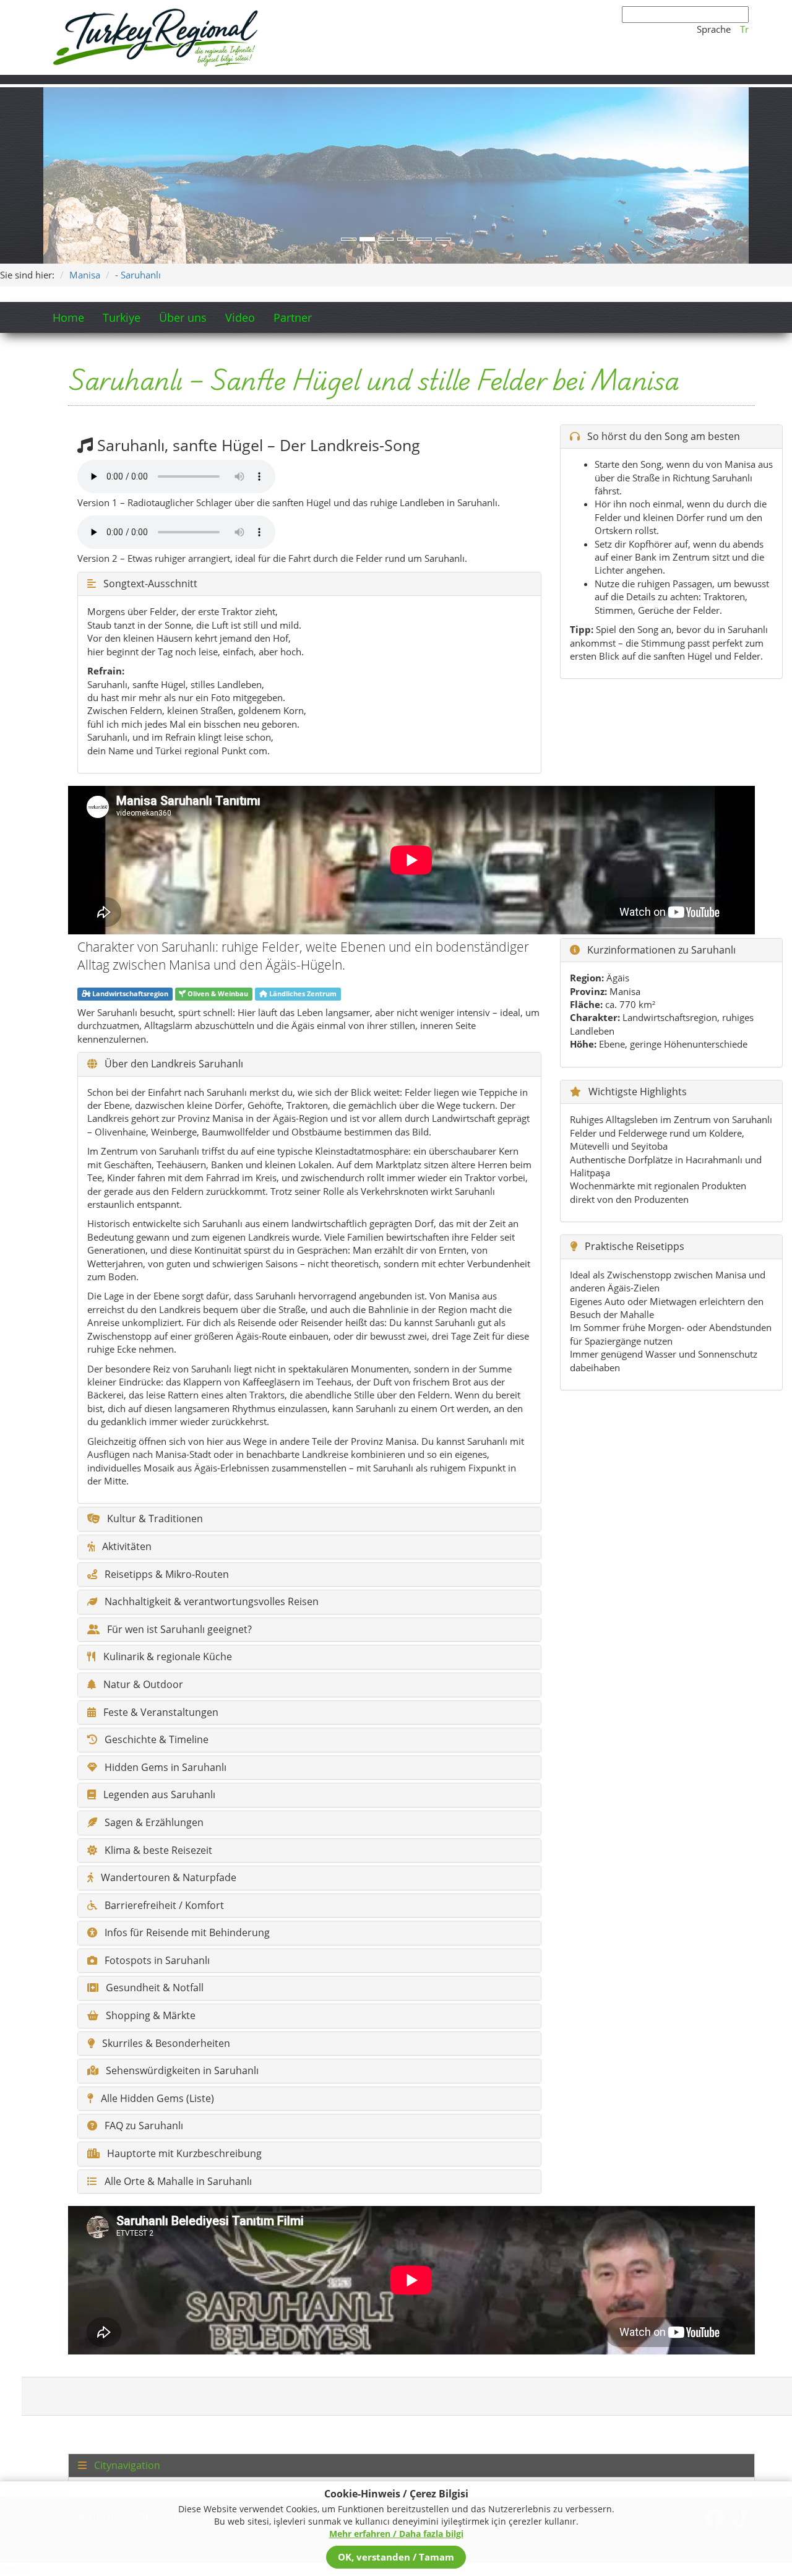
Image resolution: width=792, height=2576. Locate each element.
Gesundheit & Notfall (153, 1988)
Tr (744, 29)
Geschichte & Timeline (155, 1740)
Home (68, 317)
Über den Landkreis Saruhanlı (173, 1064)
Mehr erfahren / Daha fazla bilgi (396, 2534)
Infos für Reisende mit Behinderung (186, 1933)
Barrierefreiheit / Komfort (163, 1906)
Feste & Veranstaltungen (160, 1713)
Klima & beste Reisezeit (157, 1851)
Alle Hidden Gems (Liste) (156, 2099)
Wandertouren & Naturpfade (167, 1878)
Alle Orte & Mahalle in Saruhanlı (177, 2182)
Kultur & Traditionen (154, 1519)
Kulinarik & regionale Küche (166, 1657)
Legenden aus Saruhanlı (158, 1795)
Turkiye (122, 317)
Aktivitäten (126, 1547)
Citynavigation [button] (126, 2466)
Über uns (183, 317)
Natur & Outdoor (142, 1685)
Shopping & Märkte (149, 2016)
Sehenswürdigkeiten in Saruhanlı (181, 2071)
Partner (293, 317)
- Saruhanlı (138, 275)
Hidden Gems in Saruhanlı (164, 1768)
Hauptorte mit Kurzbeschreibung (183, 2154)
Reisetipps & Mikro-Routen (166, 1575)
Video (240, 317)
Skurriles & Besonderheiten (165, 2044)
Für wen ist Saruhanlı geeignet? (178, 1630)
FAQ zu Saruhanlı (143, 2126)
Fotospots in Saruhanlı (156, 1961)
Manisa (85, 275)
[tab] (411, 2466)
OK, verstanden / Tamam (396, 2557)
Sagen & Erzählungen (153, 1823)
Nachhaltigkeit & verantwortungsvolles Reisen (210, 1602)
